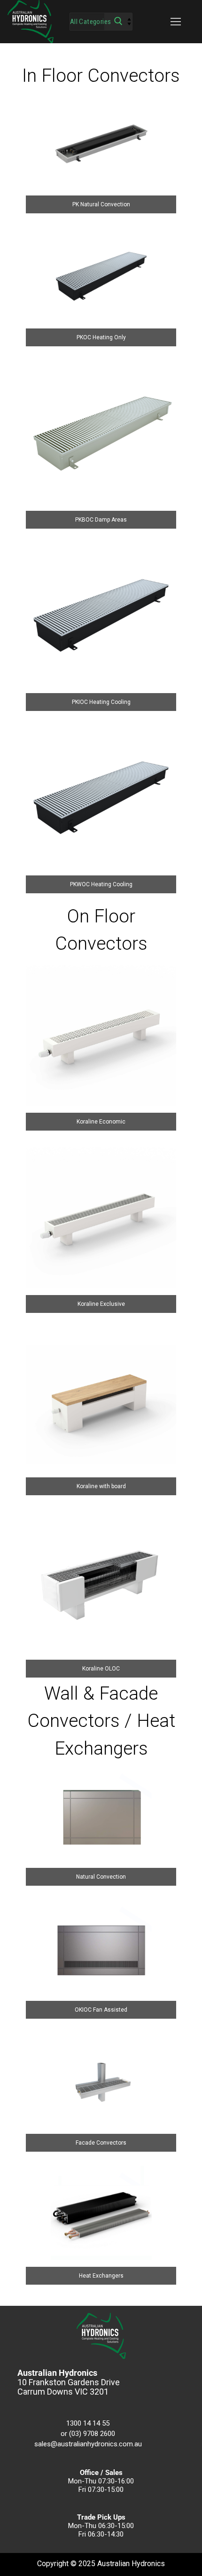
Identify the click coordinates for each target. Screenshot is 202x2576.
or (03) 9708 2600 (88, 2434)
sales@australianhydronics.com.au (88, 2444)
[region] (101, 1175)
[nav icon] (176, 22)
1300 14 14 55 (88, 2423)
